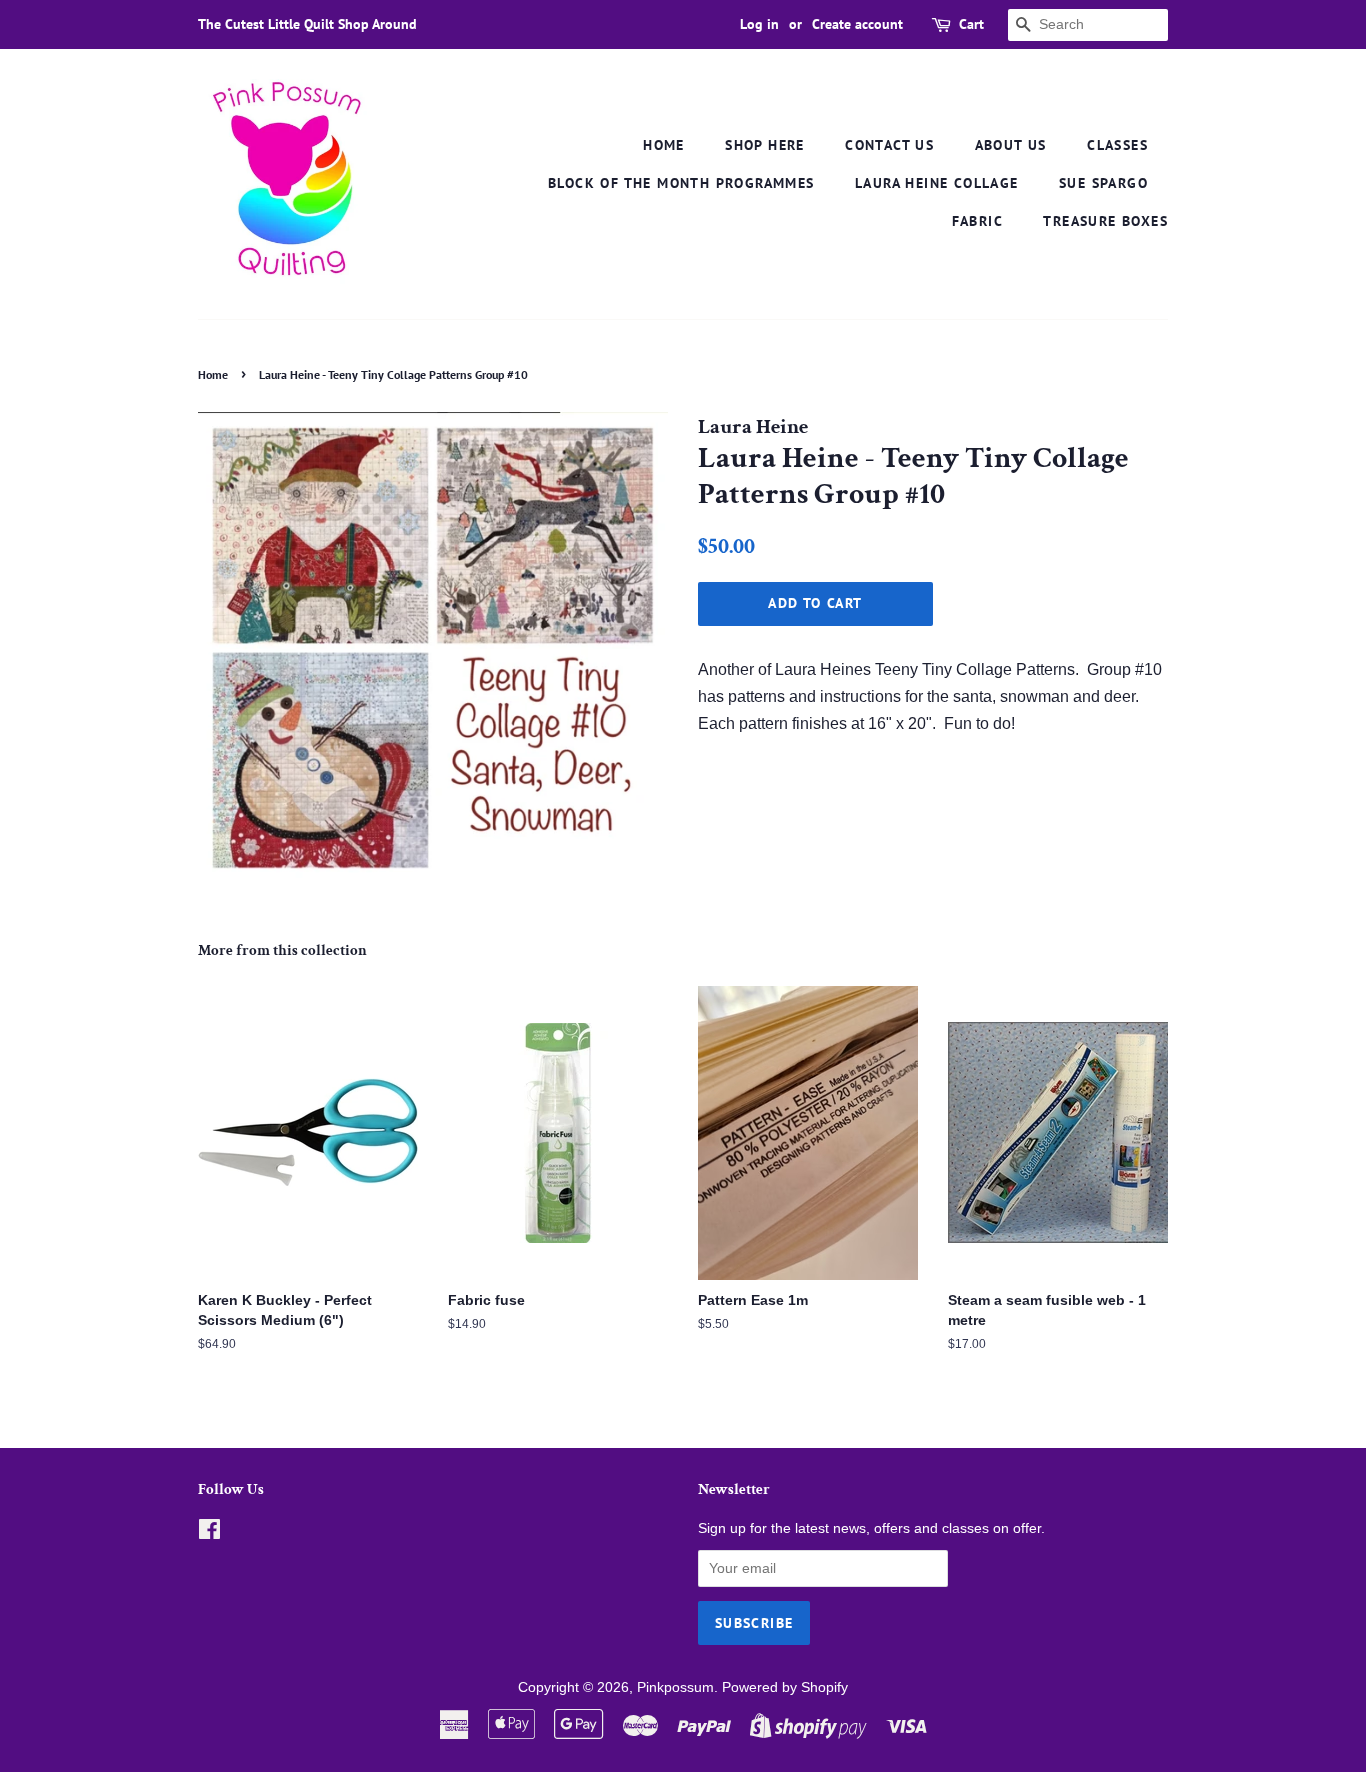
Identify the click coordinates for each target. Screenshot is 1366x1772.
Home (664, 145)
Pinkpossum (675, 1687)
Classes (1117, 145)
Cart (971, 24)
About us (1011, 145)
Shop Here (765, 145)
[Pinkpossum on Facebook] (209, 1533)
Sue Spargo (1103, 183)
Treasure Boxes (1105, 221)
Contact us (889, 145)
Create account (857, 24)
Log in (759, 24)
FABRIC (977, 221)
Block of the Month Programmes (681, 183)
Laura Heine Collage (937, 183)
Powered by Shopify (785, 1687)
